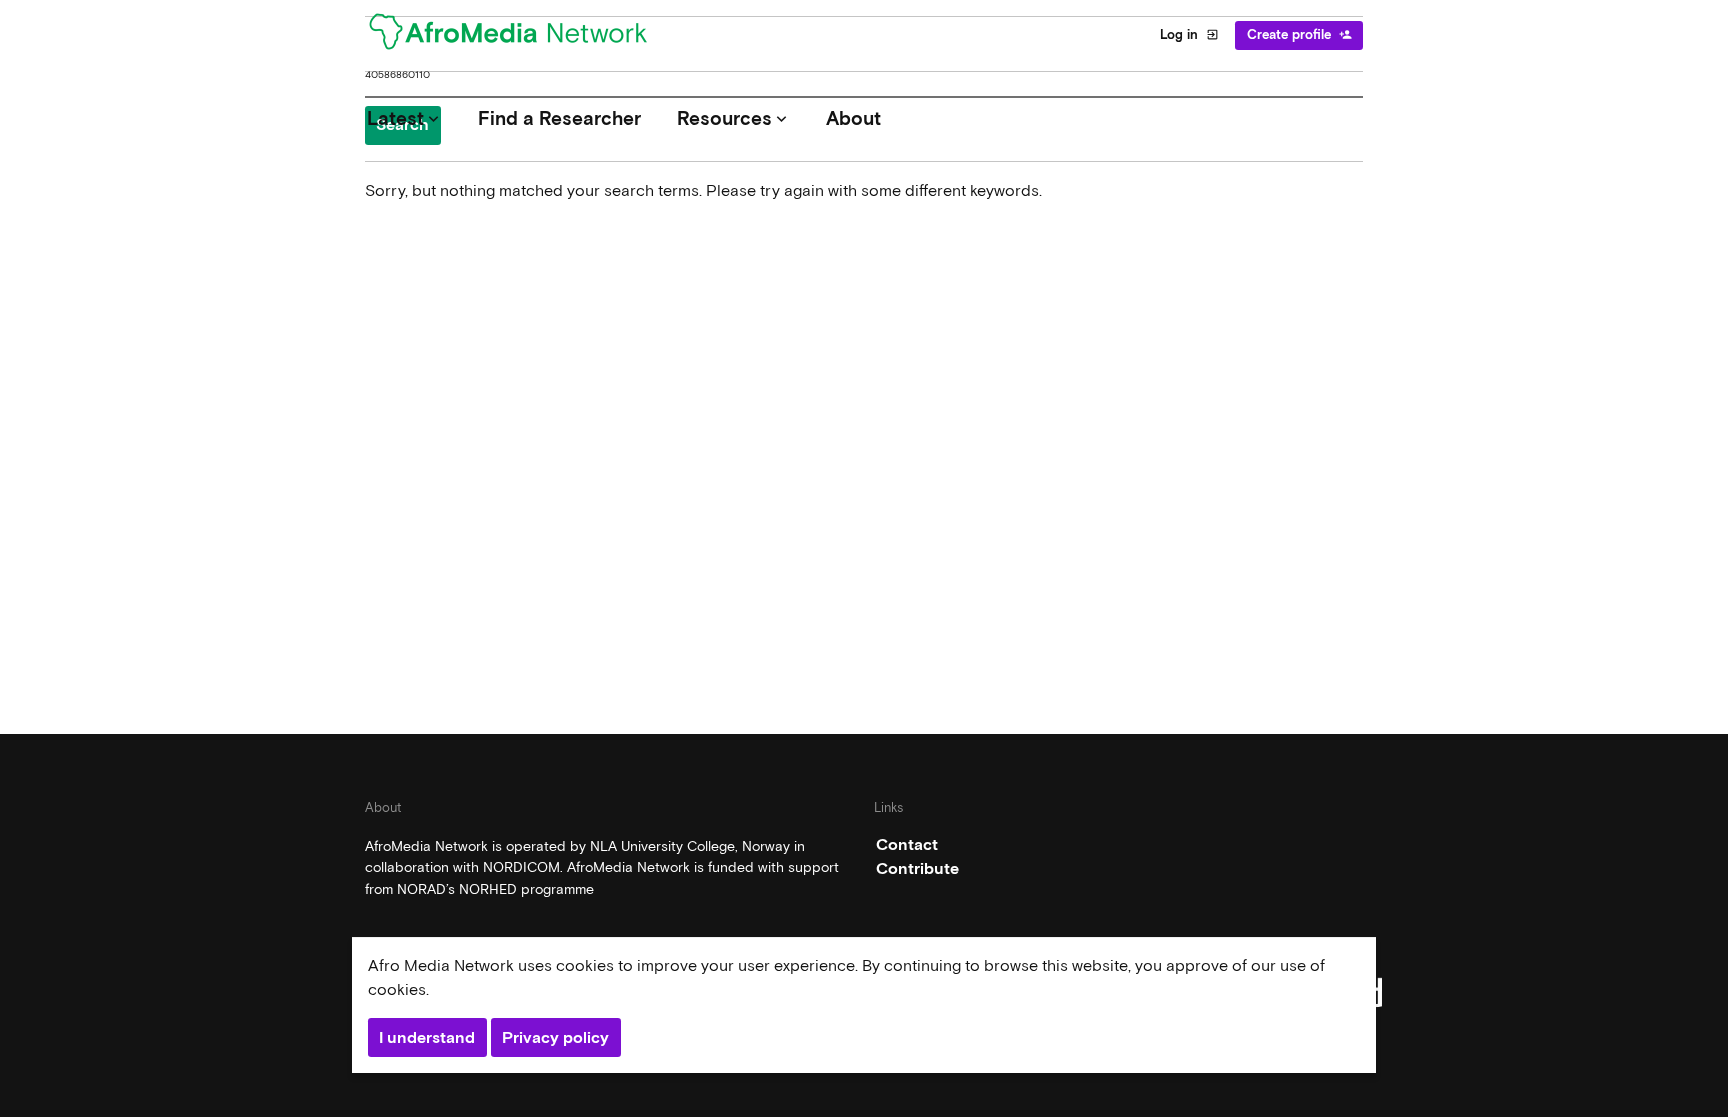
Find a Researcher (559, 118)
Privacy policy (555, 1037)
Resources (734, 118)
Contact (907, 844)
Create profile (1299, 34)
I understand (427, 1037)
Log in (1189, 34)
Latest (405, 118)
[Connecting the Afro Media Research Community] (520, 35)
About (853, 118)
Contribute (917, 868)
